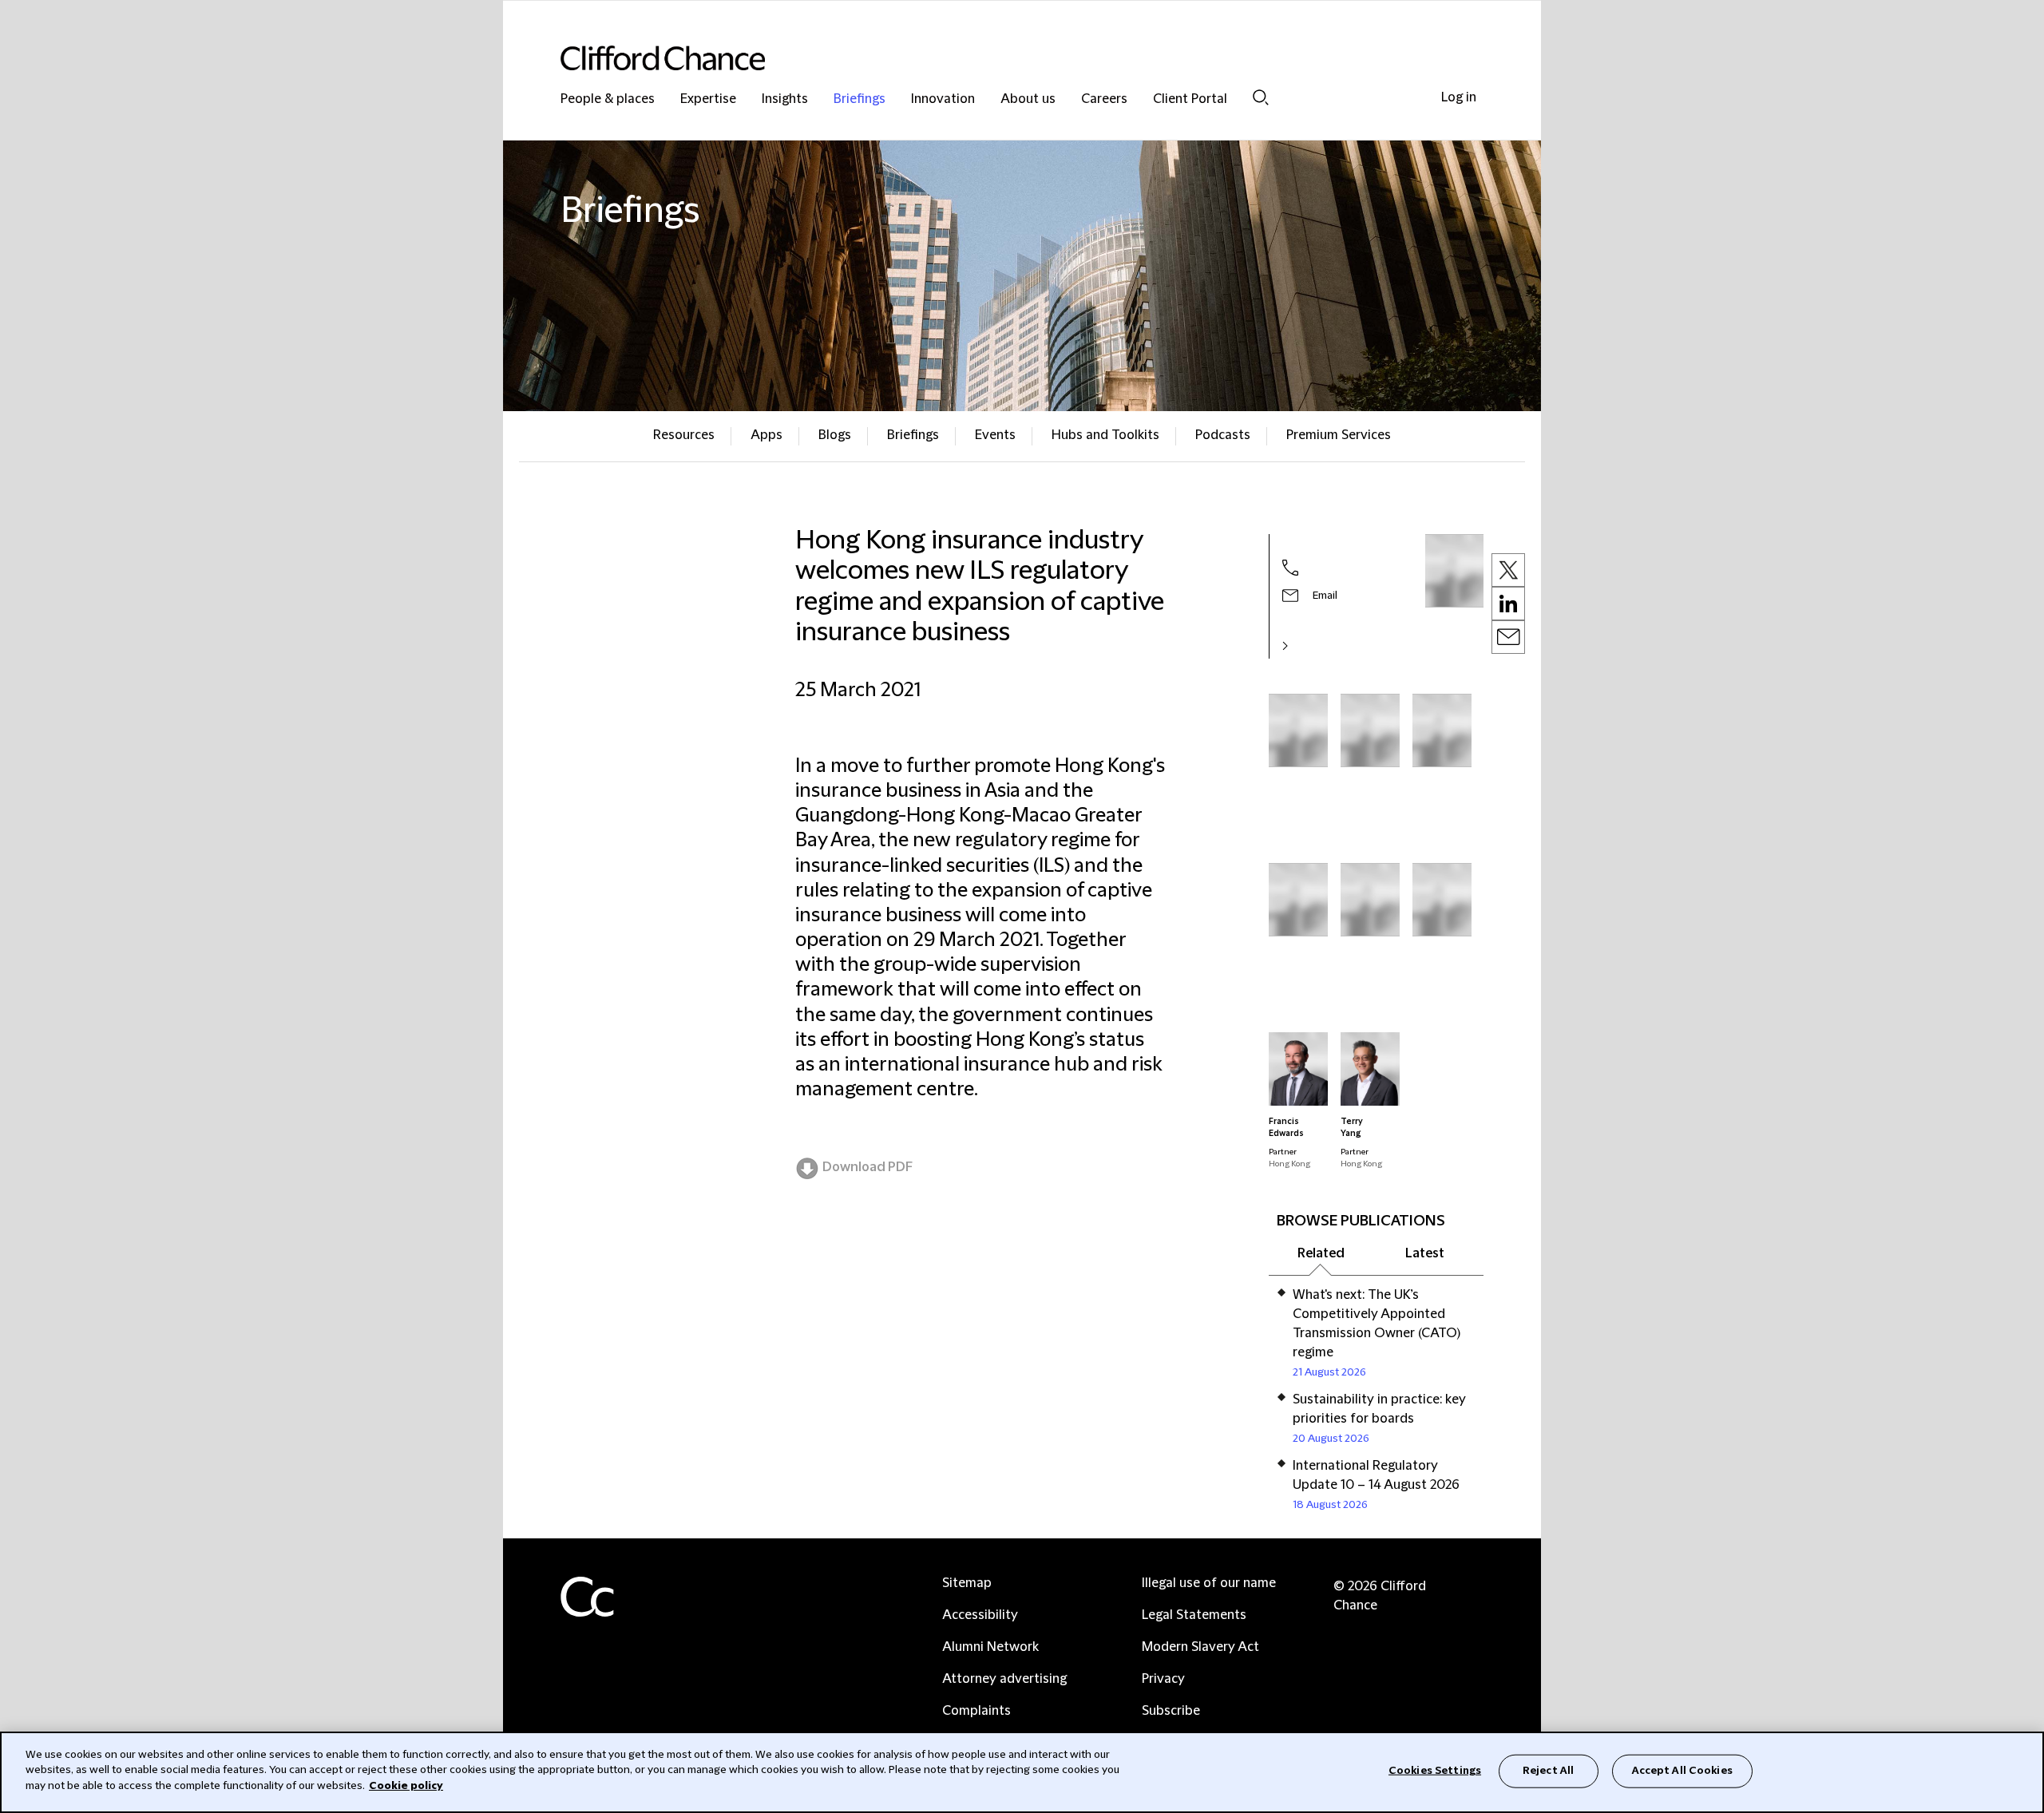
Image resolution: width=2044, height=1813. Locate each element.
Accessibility (980, 1615)
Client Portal (1190, 99)
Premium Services (1339, 435)
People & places (608, 99)
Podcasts (1223, 435)
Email (1325, 596)
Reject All (1548, 1771)
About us (1028, 99)
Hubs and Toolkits (1105, 435)
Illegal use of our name (1209, 1583)
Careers (1104, 99)
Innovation (943, 99)
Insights (785, 99)
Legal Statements (1194, 1615)
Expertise (708, 99)
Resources (684, 435)
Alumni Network (990, 1647)
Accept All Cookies (1682, 1771)
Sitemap (967, 1583)
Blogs (835, 435)
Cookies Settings (1435, 1771)
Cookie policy (406, 1786)
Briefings (860, 99)
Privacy (1163, 1679)
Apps (766, 435)
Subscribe (1171, 1711)
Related (1321, 1253)
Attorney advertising (1004, 1679)
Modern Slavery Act (1200, 1647)
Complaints (976, 1711)
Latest (1425, 1253)
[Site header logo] (990, 58)
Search (1261, 97)
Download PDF (868, 1167)
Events (995, 435)
